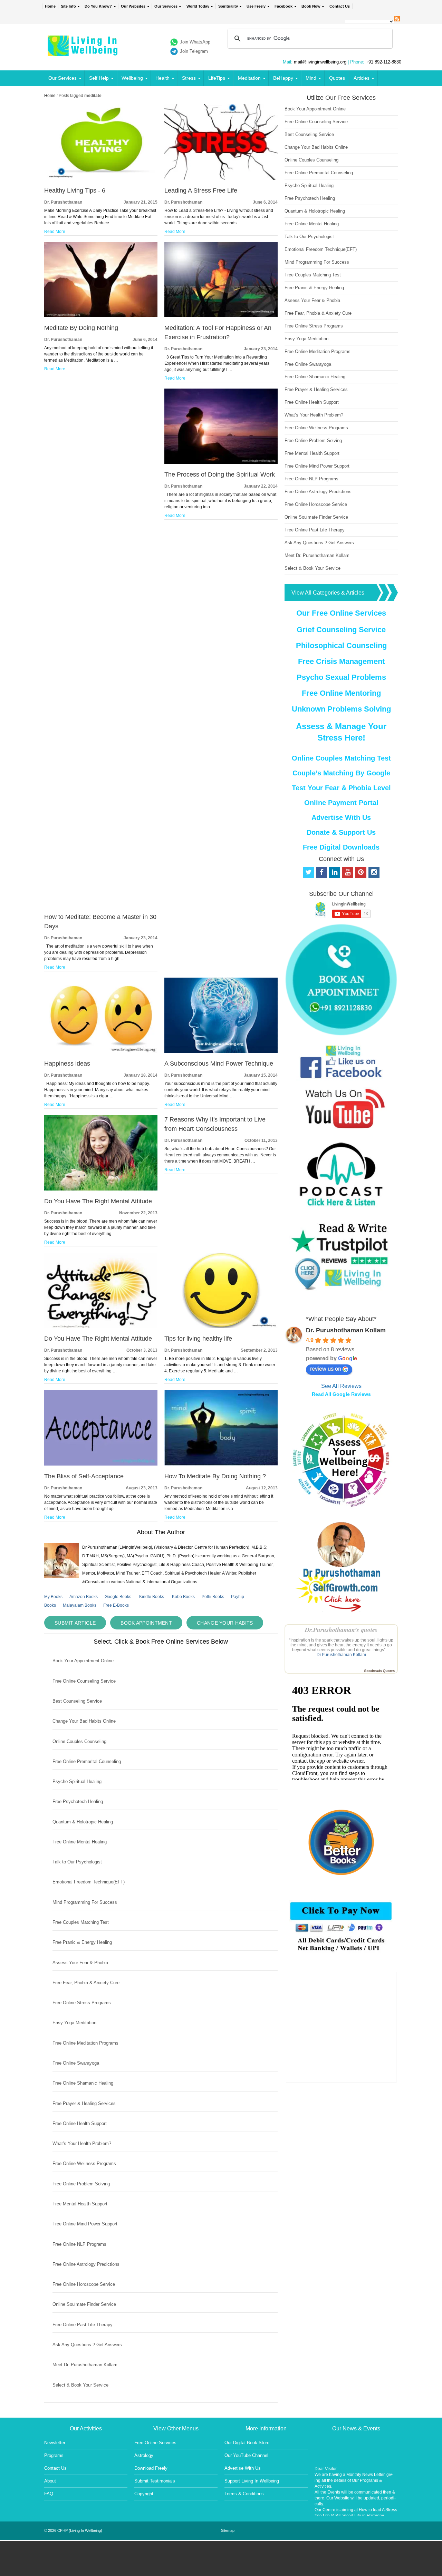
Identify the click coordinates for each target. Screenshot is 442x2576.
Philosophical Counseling (341, 645)
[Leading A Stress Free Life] (221, 178)
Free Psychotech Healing (78, 1801)
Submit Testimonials (155, 2481)
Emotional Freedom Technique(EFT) (89, 1882)
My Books (53, 1597)
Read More (55, 232)
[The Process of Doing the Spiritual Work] (221, 462)
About (50, 2481)
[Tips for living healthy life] (221, 1326)
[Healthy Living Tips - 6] (101, 178)
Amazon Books (84, 1597)
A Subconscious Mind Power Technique (219, 1064)
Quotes (337, 78)
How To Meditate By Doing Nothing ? (215, 1476)
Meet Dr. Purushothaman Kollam (85, 2365)
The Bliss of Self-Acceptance (84, 1476)
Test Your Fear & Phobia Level (341, 788)
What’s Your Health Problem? (82, 2143)
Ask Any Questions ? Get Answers (87, 2345)
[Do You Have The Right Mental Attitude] (101, 1189)
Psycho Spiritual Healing (77, 1781)
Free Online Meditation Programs (85, 2043)
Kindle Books (152, 1597)
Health (162, 78)
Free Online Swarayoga (76, 2063)
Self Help (99, 78)
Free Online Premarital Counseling (87, 1761)
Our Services (166, 6)
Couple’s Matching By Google (341, 773)
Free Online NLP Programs (79, 2244)
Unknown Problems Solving (341, 709)
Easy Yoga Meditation (74, 2023)
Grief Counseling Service (341, 630)
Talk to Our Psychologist (77, 1862)
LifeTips (217, 78)
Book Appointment (146, 1623)
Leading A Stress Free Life (201, 190)
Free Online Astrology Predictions (86, 2264)
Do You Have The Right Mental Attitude (98, 1201)
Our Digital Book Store (247, 2443)
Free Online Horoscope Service (84, 2284)
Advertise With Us (341, 817)
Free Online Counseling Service (84, 1681)
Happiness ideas (67, 1064)
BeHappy (283, 78)
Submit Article (75, 1623)
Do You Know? (98, 6)
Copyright (144, 2494)
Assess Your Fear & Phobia (80, 1963)
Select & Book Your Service (80, 2385)
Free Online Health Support (80, 2123)
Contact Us (340, 6)
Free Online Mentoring (341, 693)
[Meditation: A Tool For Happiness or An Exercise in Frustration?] (221, 316)
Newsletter (55, 2443)
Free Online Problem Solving (81, 2184)
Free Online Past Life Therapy (83, 2325)
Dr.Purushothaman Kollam (341, 1655)
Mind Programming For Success (85, 1902)
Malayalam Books (80, 1605)
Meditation (249, 78)
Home (50, 6)
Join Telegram (194, 51)
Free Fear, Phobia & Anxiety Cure (86, 1983)
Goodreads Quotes (379, 1671)
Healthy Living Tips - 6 (75, 190)
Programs (54, 2455)
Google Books (118, 1597)
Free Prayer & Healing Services (84, 2103)
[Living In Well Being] (83, 52)
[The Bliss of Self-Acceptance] (101, 1464)
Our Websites (133, 6)
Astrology (144, 2455)
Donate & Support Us (341, 832)
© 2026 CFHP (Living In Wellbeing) (73, 2530)
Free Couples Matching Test (81, 1922)
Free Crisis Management (341, 661)
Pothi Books (213, 1597)
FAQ (49, 2494)
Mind (311, 78)
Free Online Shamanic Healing (83, 2083)
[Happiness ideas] (101, 1051)
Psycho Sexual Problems (341, 677)
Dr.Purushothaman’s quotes (341, 1630)
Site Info (68, 6)
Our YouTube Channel (246, 2455)
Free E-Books (116, 1605)
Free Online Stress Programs (82, 2003)
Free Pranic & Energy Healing (82, 1942)
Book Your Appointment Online (83, 1661)
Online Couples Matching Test (341, 758)
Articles (362, 78)
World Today (198, 6)
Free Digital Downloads (341, 847)
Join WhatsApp (195, 42)
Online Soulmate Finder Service (84, 2304)
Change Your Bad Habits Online (84, 1721)
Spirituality (228, 6)
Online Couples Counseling (79, 1741)
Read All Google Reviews (341, 1394)
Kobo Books (183, 1597)
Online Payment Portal (341, 803)
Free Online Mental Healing (80, 1842)
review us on (326, 1369)
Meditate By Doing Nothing (81, 328)
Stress (189, 78)
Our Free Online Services (341, 613)
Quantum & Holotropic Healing (83, 1822)
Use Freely (256, 6)
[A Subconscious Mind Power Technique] (221, 1051)
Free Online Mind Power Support (85, 2224)
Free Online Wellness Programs (84, 2163)
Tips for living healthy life (198, 1339)
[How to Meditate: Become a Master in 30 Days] (101, 905)
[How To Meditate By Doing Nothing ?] (221, 1464)
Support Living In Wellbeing (252, 2481)
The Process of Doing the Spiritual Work (220, 474)
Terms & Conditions (244, 2494)
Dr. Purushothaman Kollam (346, 1330)
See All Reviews (341, 1386)
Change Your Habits (225, 1623)
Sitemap (228, 2530)
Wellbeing (132, 78)
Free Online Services (155, 2443)
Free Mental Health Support (80, 2204)
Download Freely (151, 2468)
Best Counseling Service (77, 1701)
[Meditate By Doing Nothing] (101, 316)
